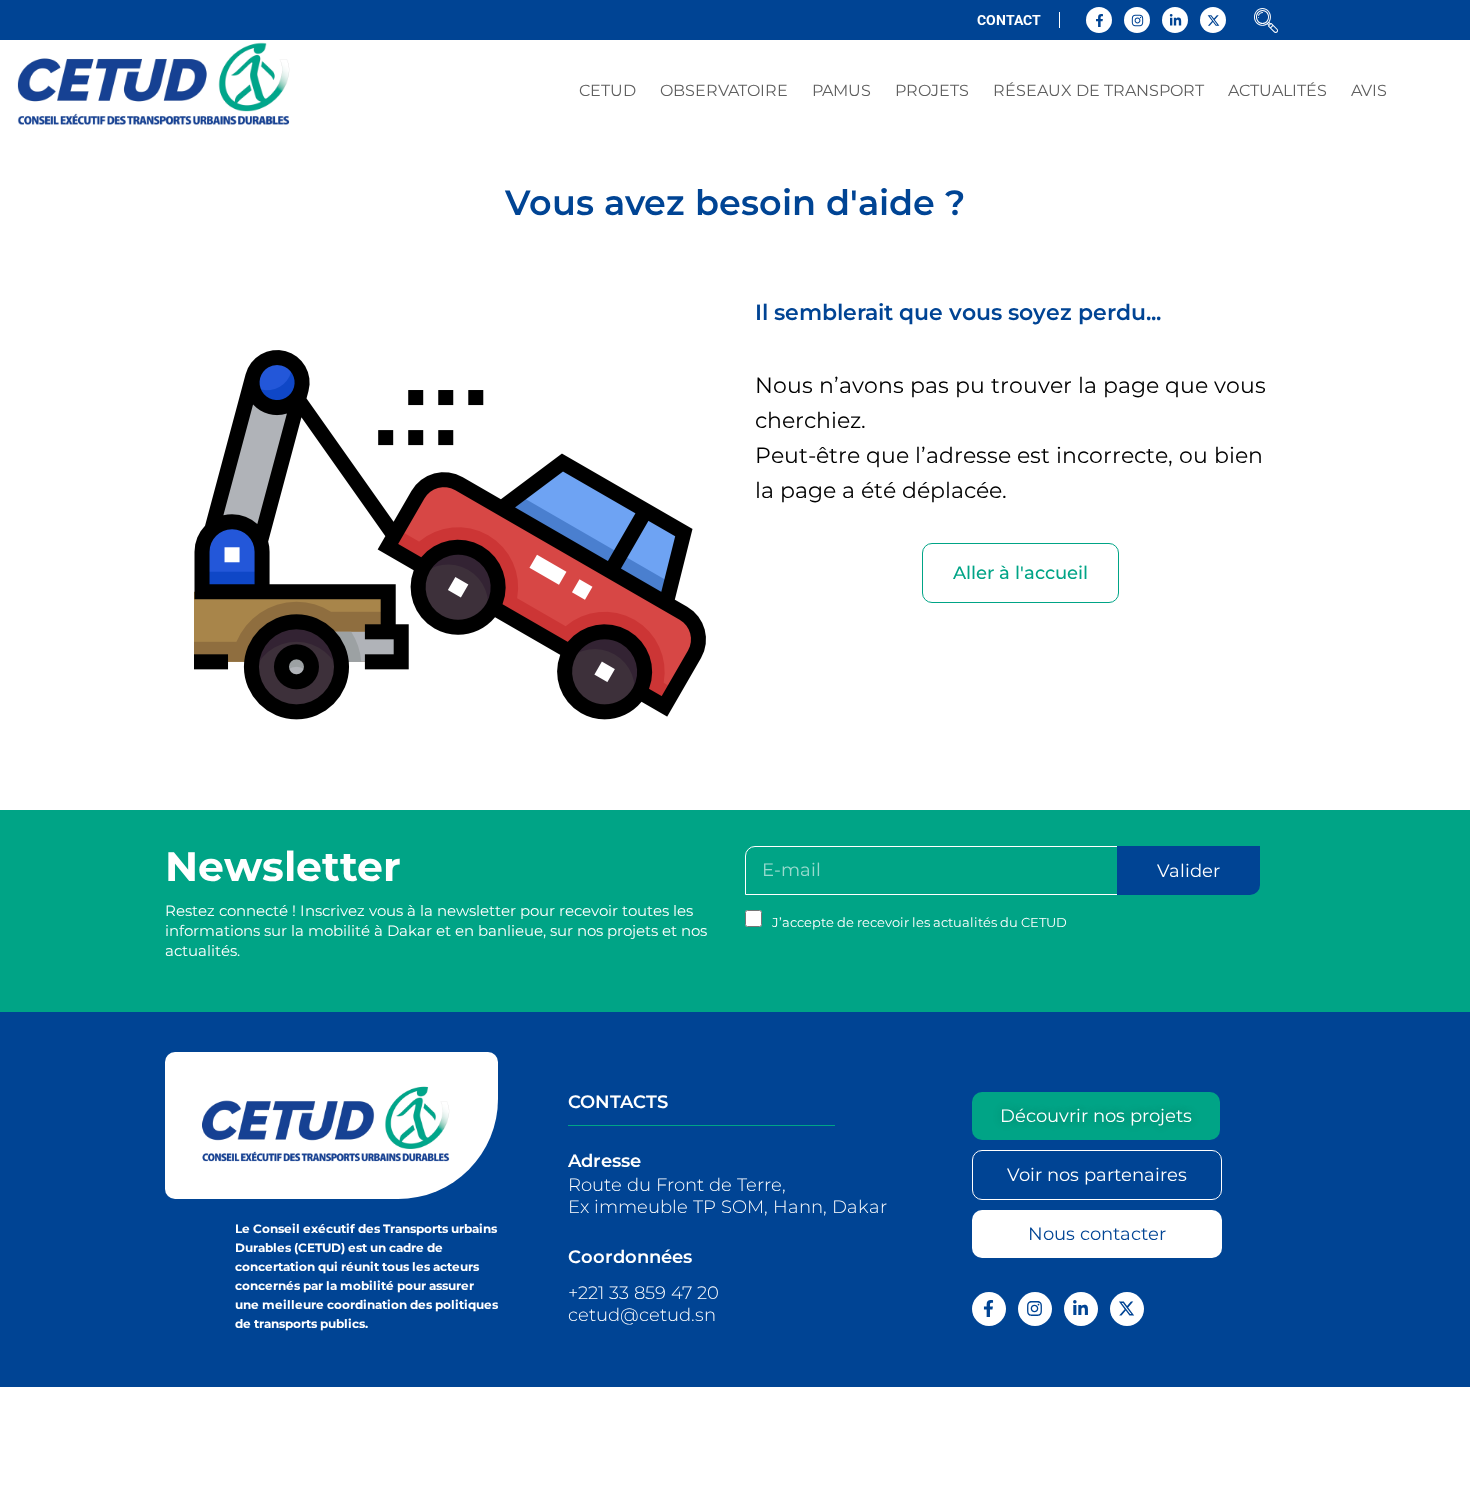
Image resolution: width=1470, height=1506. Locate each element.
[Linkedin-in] (1175, 20)
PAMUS (841, 90)
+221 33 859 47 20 (643, 1293)
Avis (1369, 90)
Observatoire (724, 90)
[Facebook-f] (1099, 20)
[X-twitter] (1213, 20)
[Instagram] (1137, 20)
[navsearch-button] (1266, 23)
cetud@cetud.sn (642, 1315)
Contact (1009, 20)
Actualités (1277, 90)
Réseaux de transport (1098, 90)
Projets (932, 90)
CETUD (607, 90)
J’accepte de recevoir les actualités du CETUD (919, 922)
